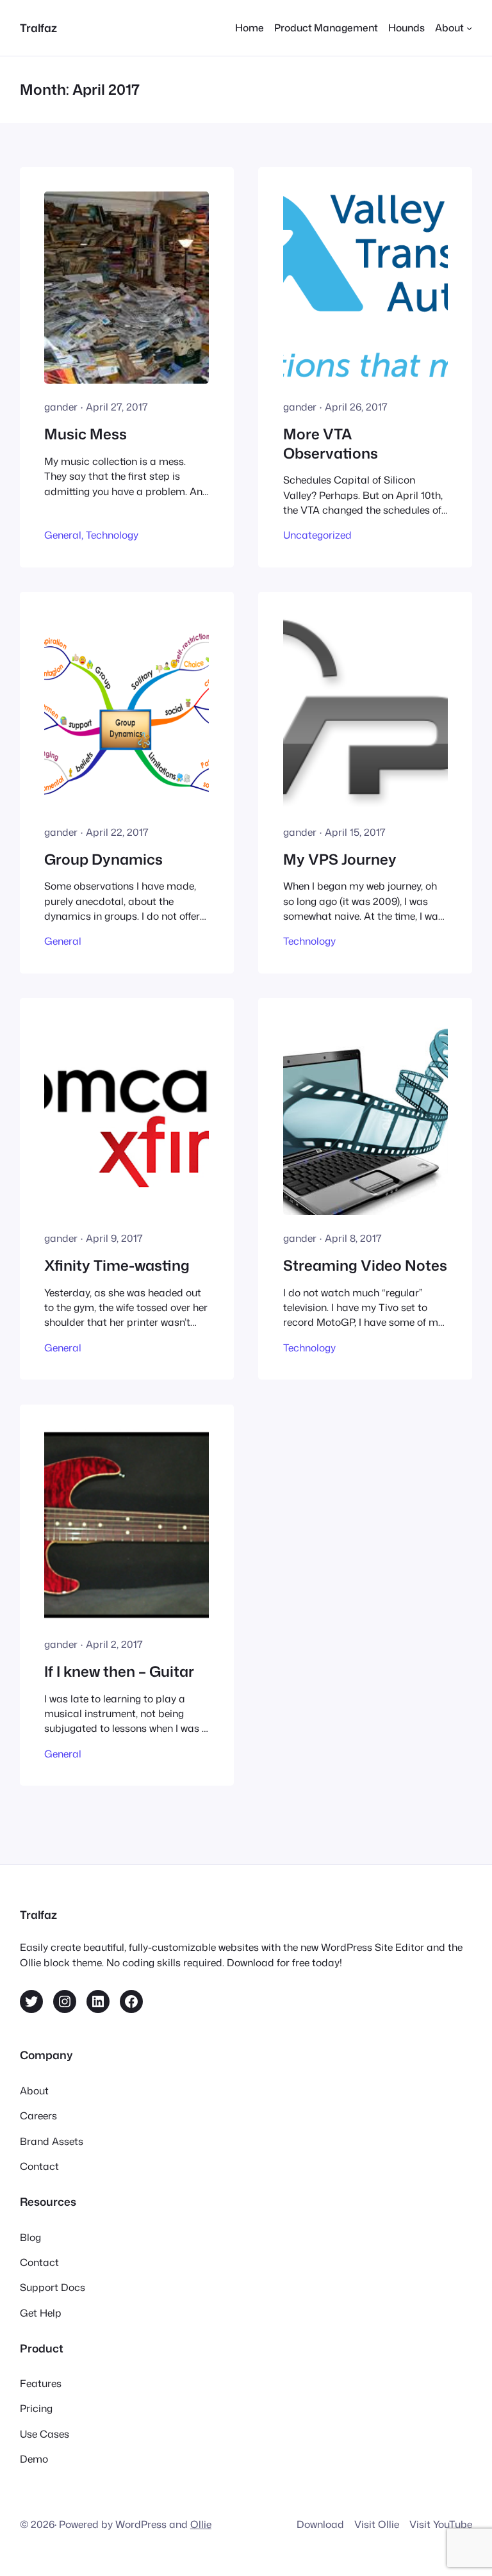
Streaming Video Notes (365, 1265)
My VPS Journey (340, 859)
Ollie (201, 2524)
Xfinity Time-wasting (117, 1265)
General (63, 535)
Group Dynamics (103, 859)
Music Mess (86, 434)
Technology (112, 535)
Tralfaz (38, 28)
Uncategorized (317, 535)
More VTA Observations (331, 444)
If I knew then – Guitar (119, 1671)
